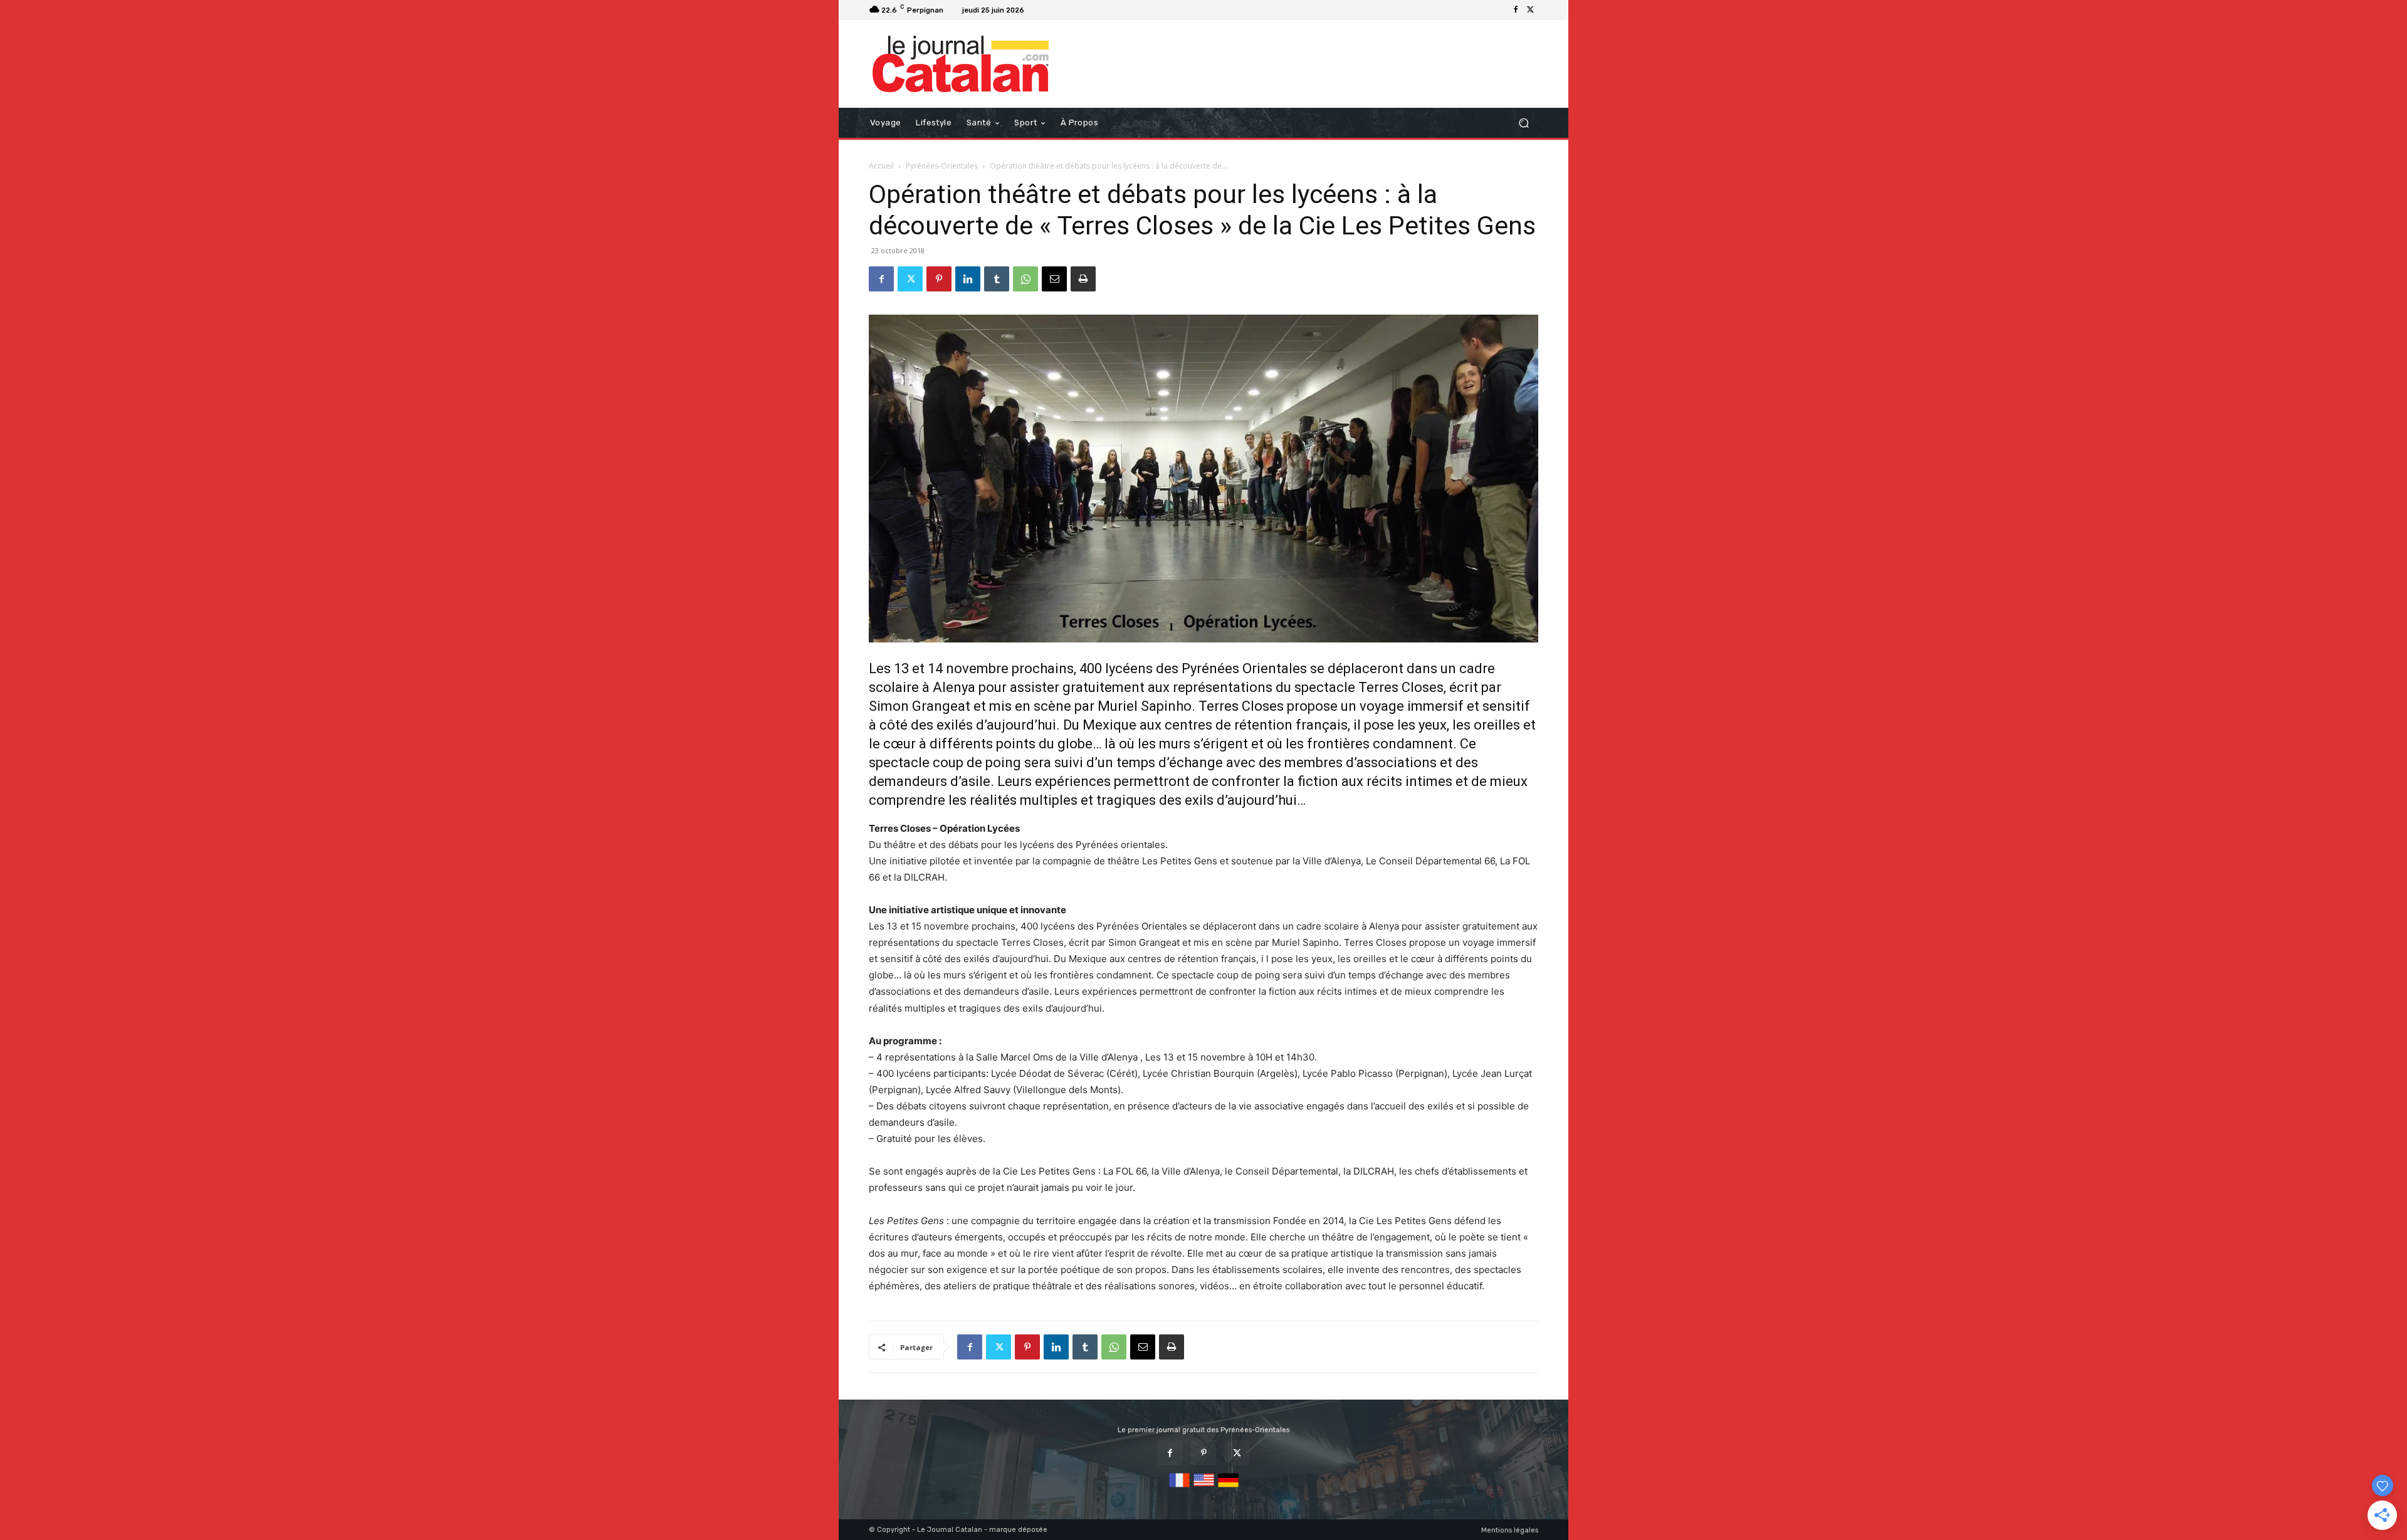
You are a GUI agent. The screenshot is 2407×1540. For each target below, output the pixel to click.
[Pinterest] (939, 279)
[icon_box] (1045, 12)
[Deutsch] (1228, 1488)
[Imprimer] (1083, 279)
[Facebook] (1516, 10)
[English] (1204, 1488)
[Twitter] (1531, 10)
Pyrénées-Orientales (942, 166)
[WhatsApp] (1025, 279)
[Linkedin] (968, 279)
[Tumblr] (997, 279)
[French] (1179, 1488)
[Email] (1054, 279)
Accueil (881, 166)
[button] (1523, 123)
